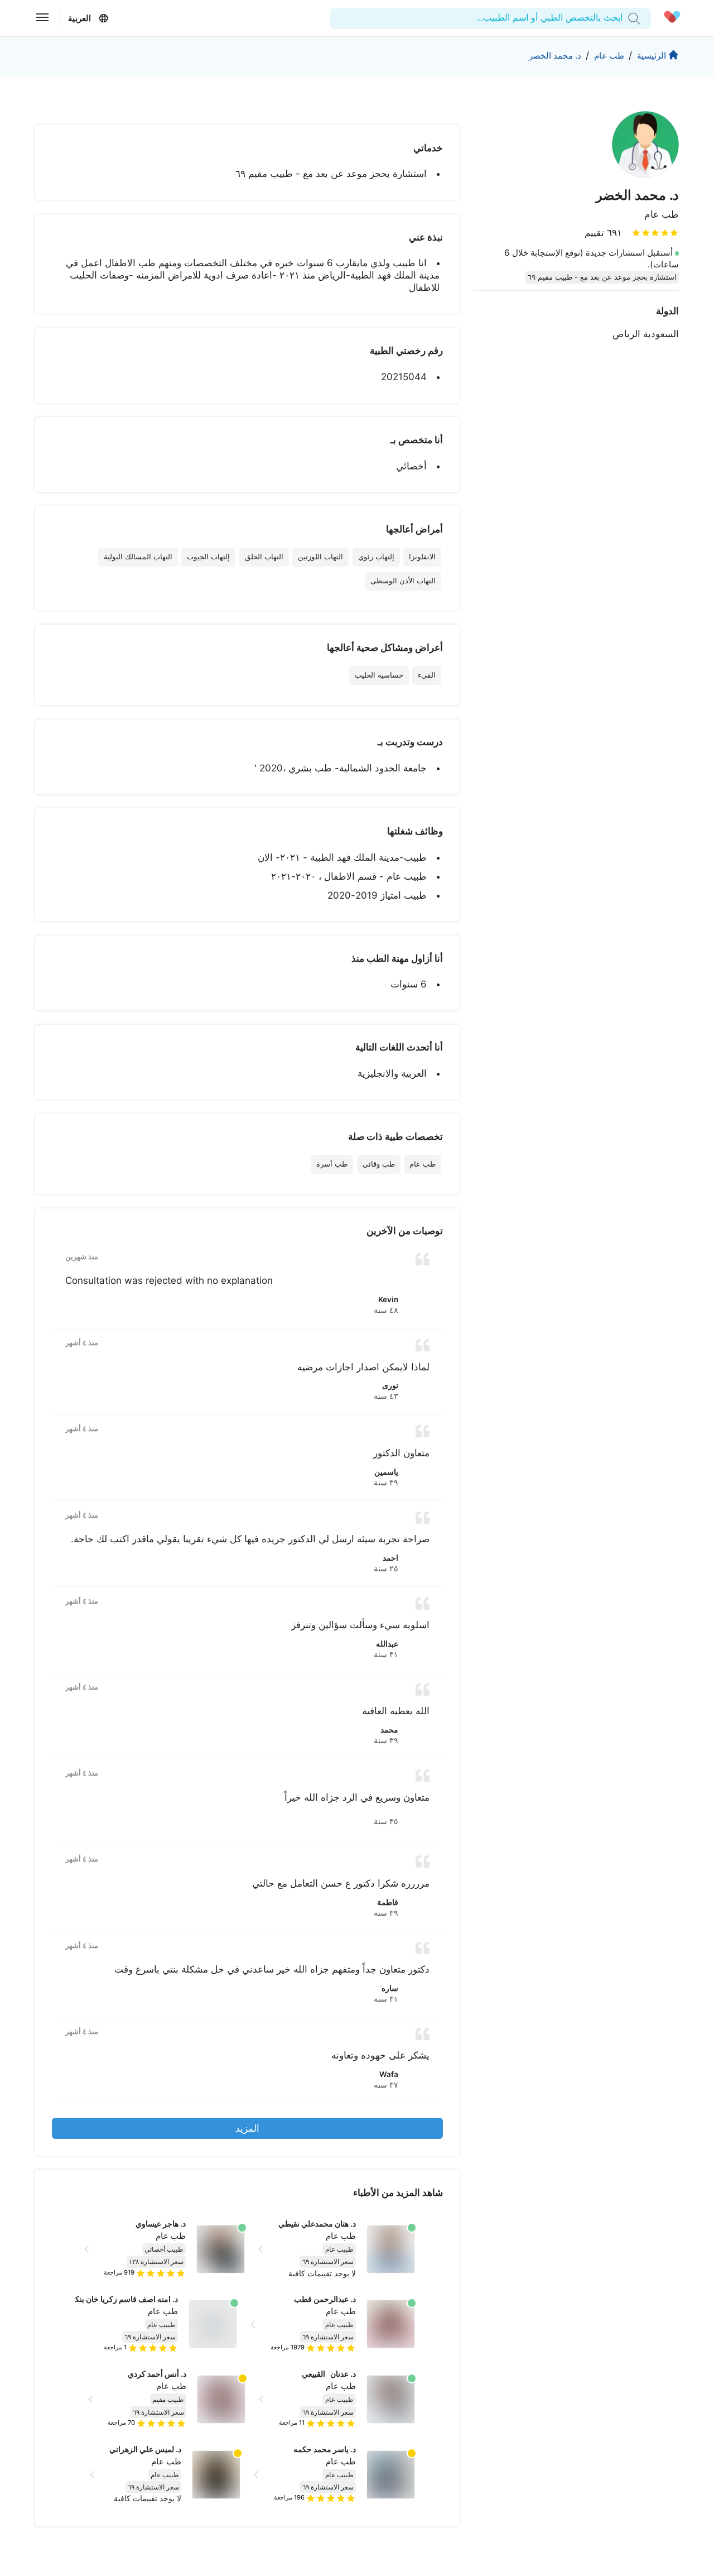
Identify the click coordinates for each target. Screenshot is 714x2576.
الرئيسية (652, 56)
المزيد (247, 2128)
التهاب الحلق (264, 557)
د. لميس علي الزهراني (145, 2449)
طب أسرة (332, 1164)
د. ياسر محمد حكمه (325, 2449)
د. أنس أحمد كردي (157, 2374)
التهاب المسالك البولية (138, 557)
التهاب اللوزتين (320, 557)
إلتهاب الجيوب (208, 557)
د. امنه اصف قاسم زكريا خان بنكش (122, 2299)
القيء (427, 675)
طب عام (609, 56)
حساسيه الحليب (379, 675)
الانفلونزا (422, 557)
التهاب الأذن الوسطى (403, 581)
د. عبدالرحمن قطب (325, 2299)
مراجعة (119, 2272)
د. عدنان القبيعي (329, 2374)
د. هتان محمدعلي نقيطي (317, 2224)
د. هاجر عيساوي (161, 2224)
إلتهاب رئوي (376, 557)
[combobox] (621, 18)
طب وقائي (379, 1164)
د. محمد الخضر (555, 56)
